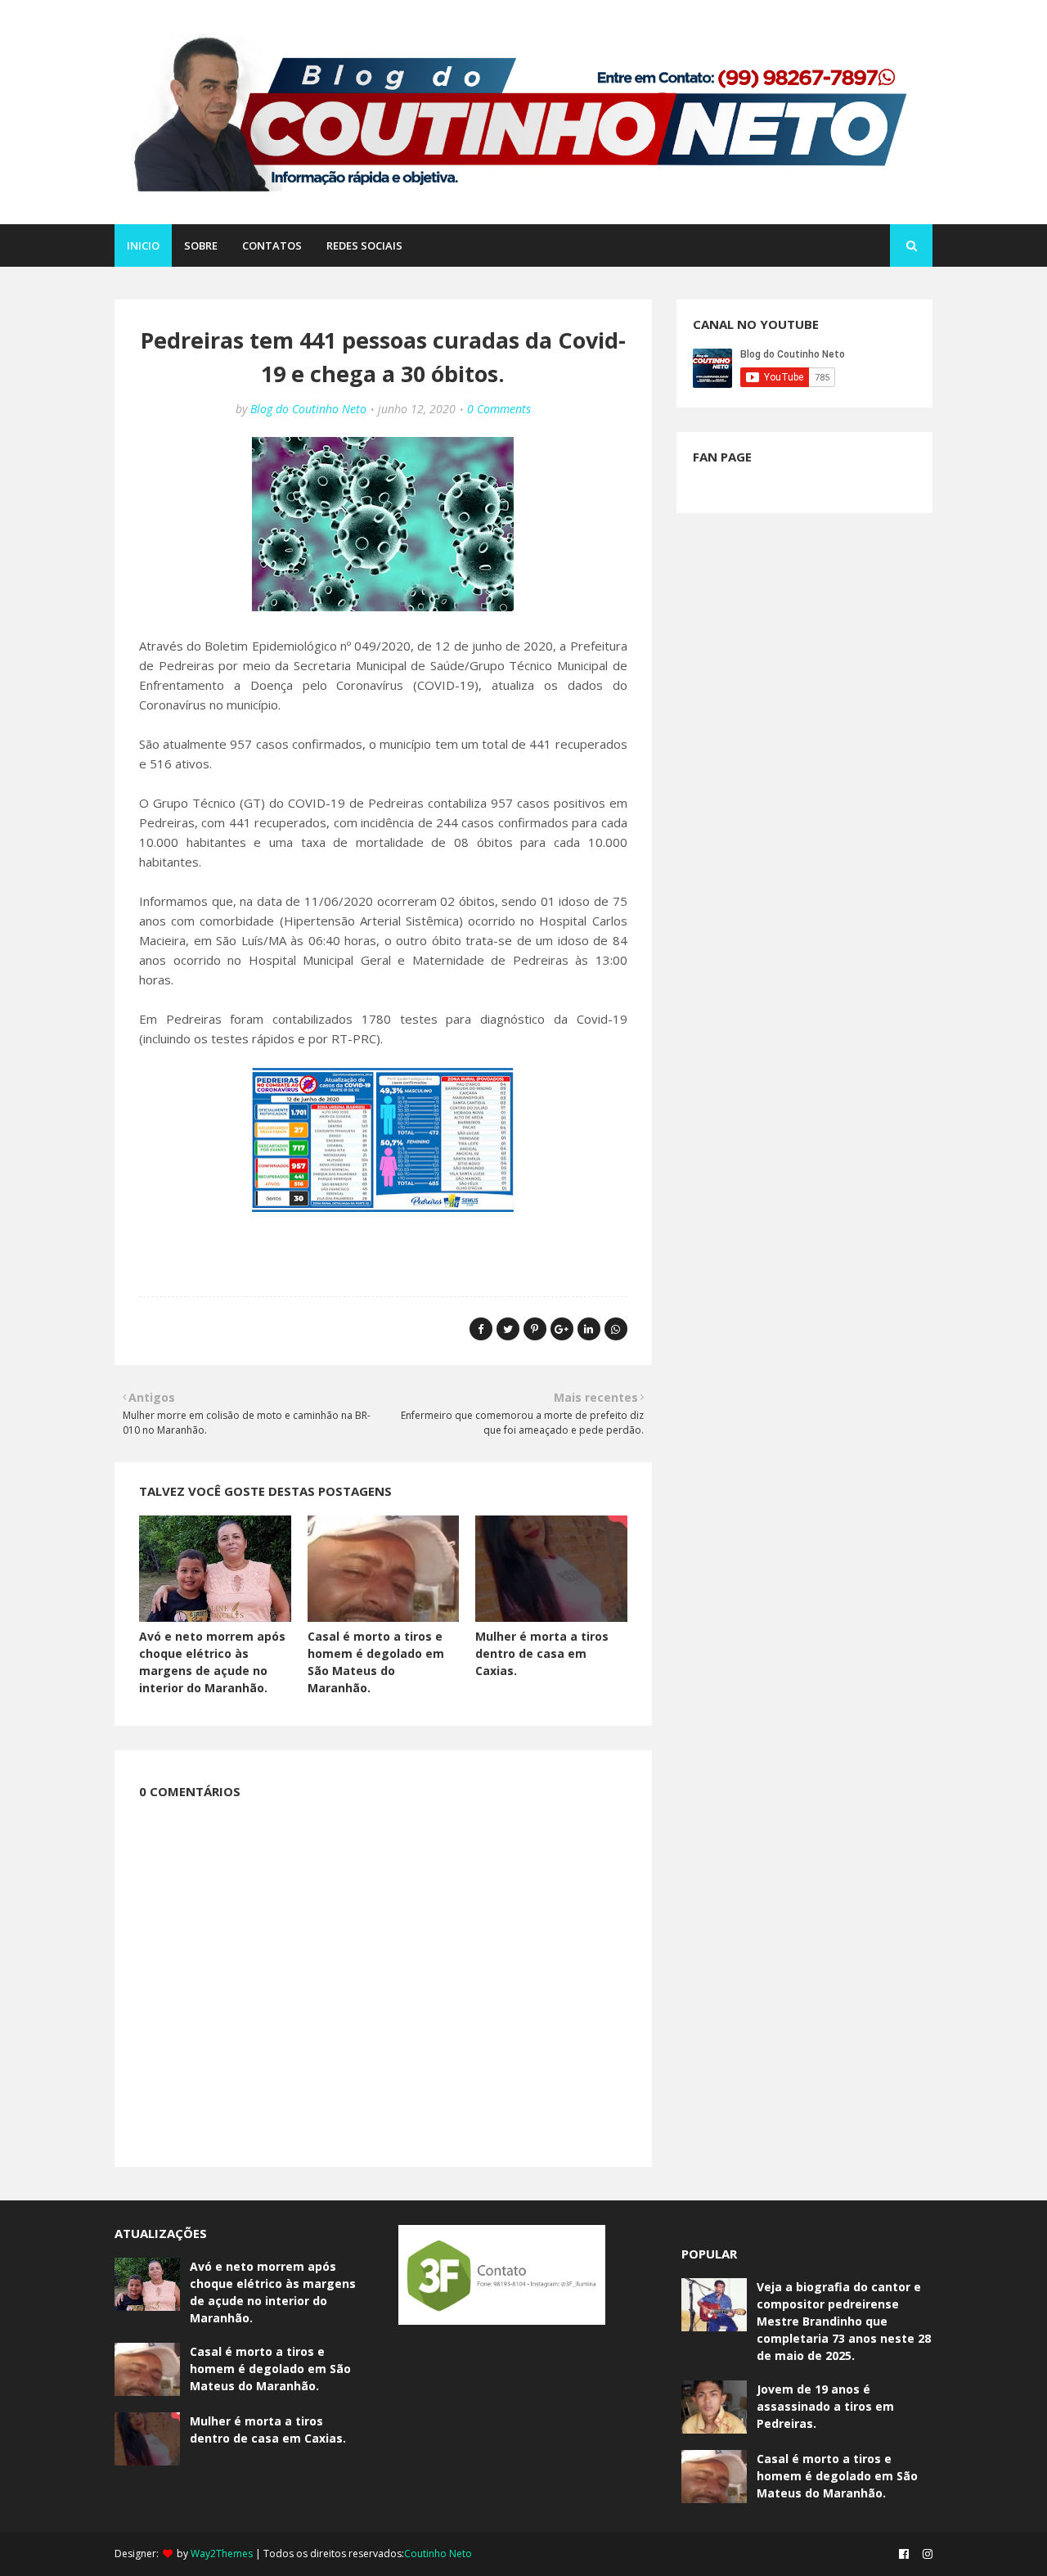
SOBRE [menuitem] (201, 245)
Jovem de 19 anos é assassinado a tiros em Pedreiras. (825, 2406)
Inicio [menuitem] (143, 245)
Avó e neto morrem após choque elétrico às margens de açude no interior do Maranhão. (273, 2292)
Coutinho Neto (438, 2553)
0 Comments (499, 409)
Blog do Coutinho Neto (308, 409)
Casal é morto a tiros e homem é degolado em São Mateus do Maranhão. (270, 2369)
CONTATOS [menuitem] (272, 245)
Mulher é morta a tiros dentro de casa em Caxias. (542, 1653)
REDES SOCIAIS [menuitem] (364, 245)
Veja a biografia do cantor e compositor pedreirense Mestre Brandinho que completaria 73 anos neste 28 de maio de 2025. (844, 2321)
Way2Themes (222, 2553)
